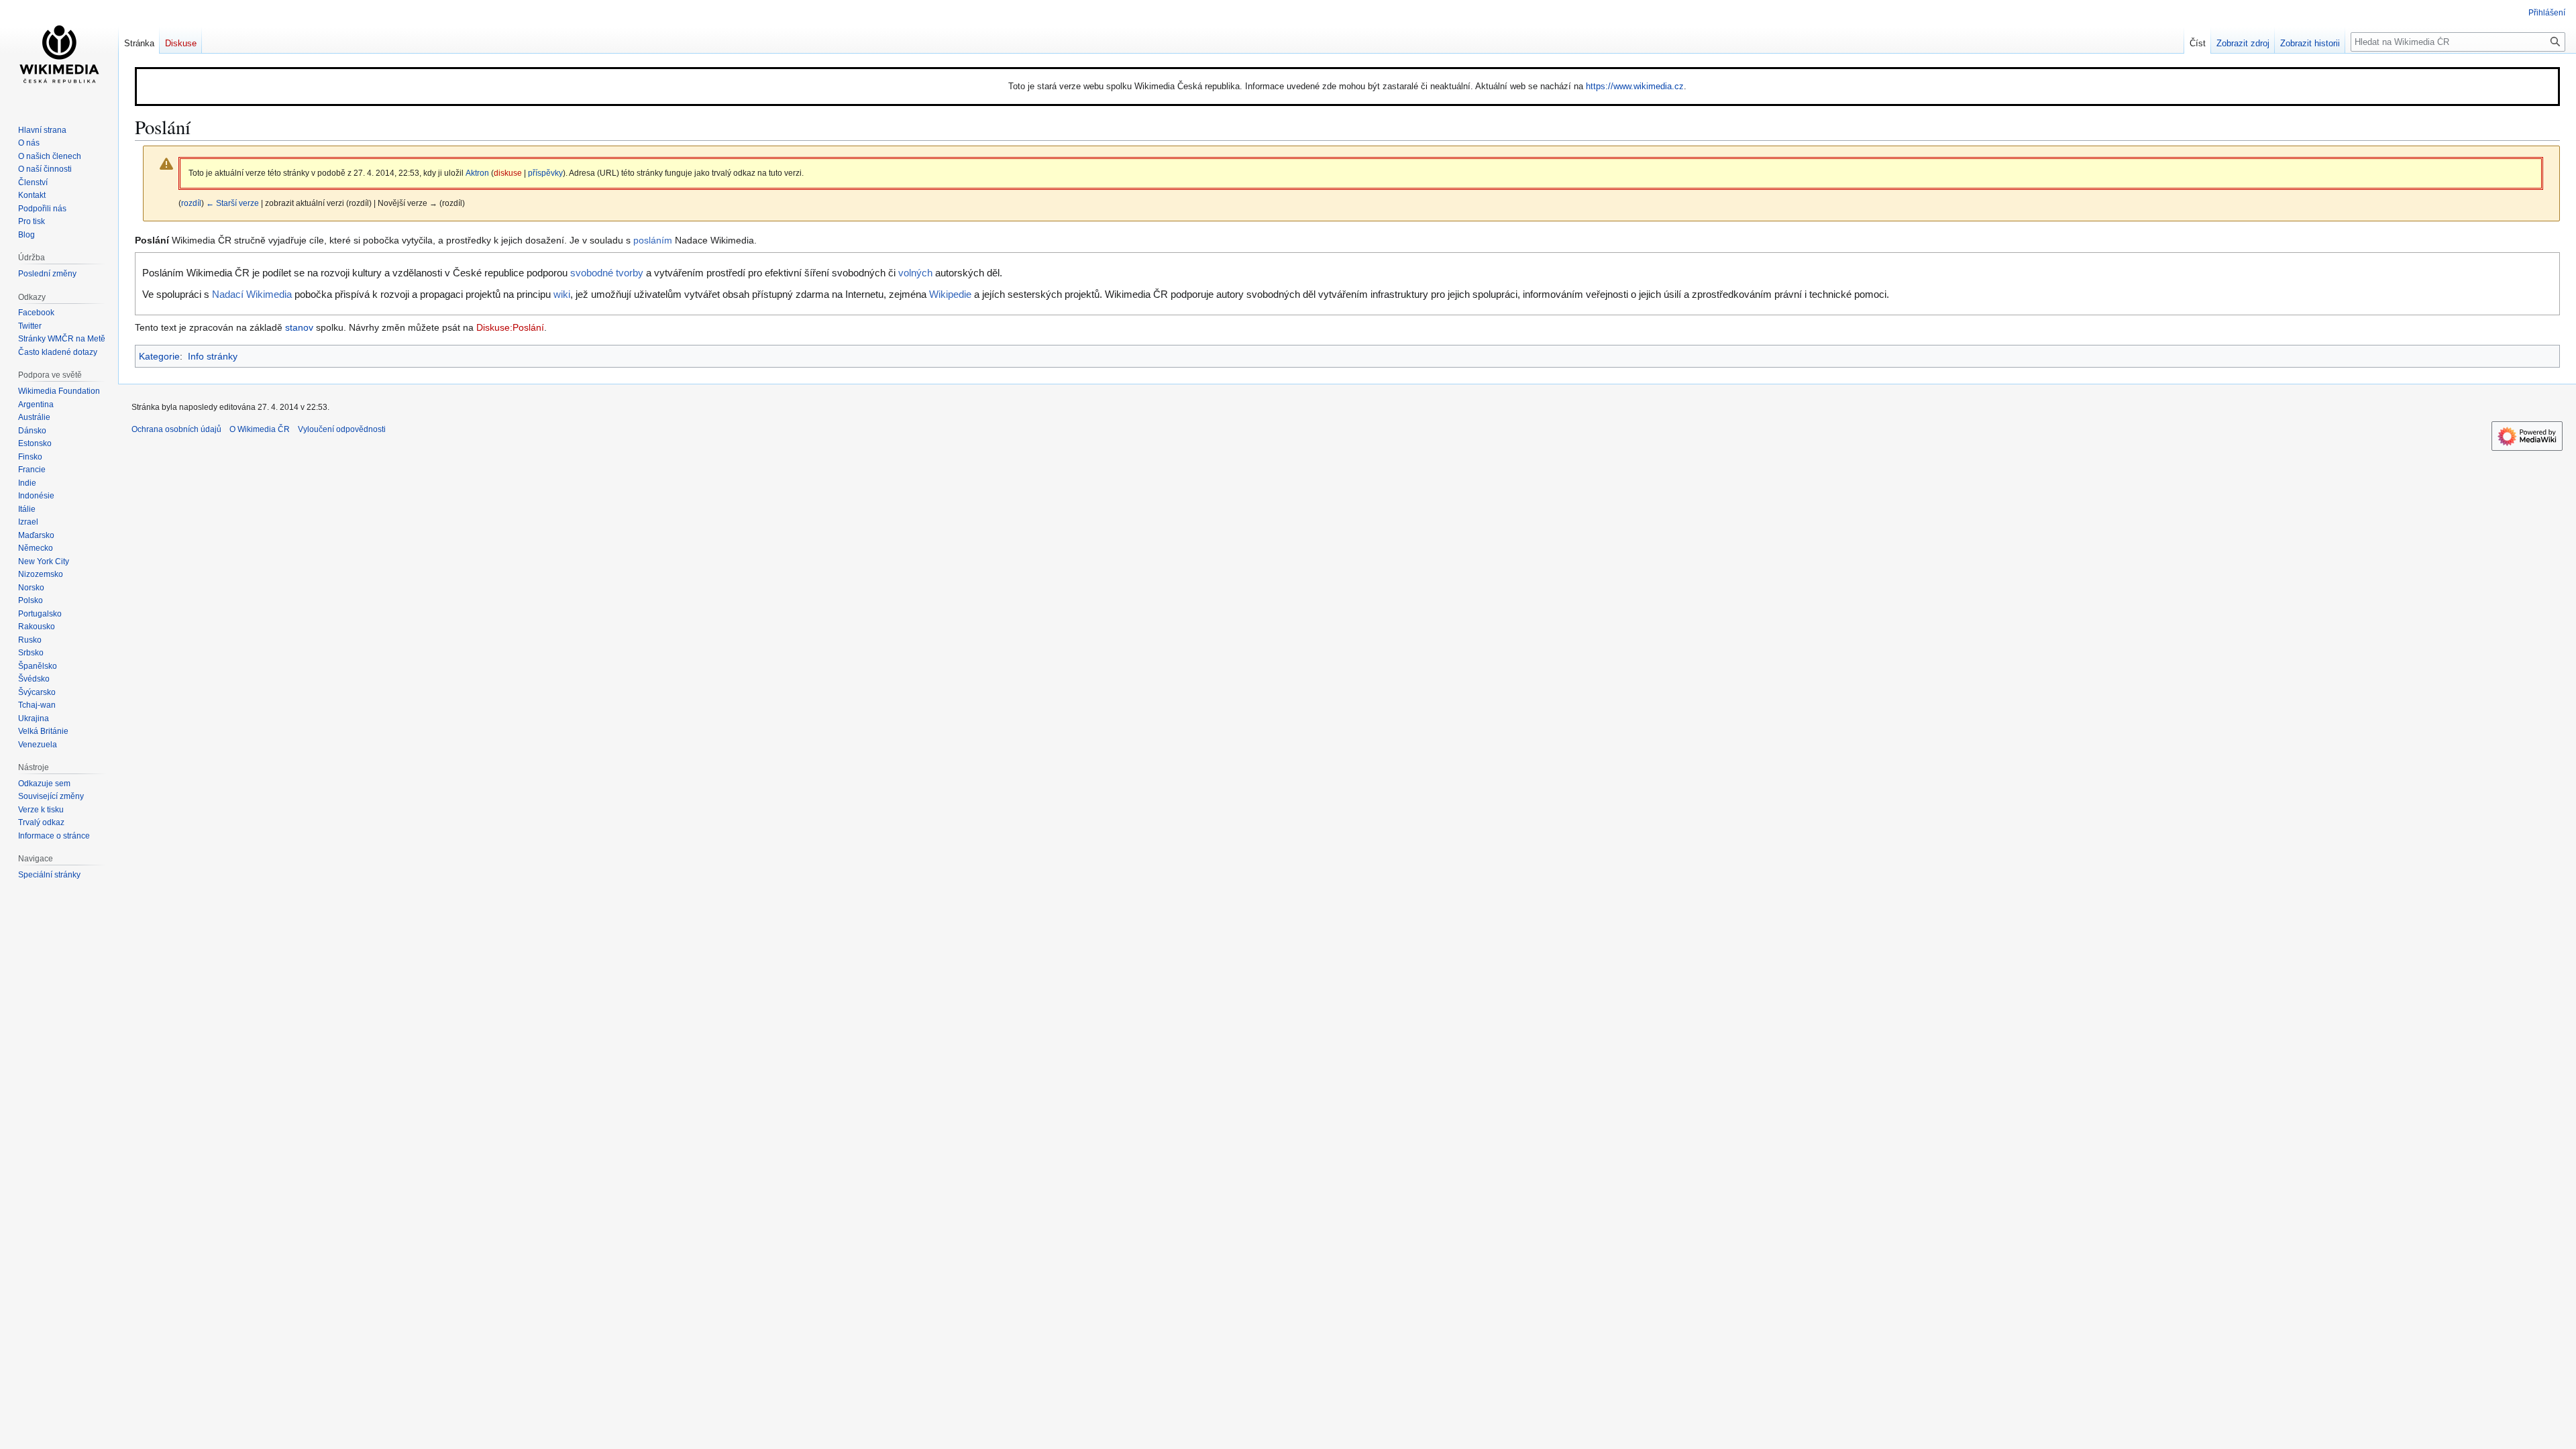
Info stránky (213, 356)
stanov (299, 327)
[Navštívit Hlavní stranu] (59, 54)
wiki (562, 294)
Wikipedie (950, 294)
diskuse (508, 173)
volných (915, 273)
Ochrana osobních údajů (176, 429)
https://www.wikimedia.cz (1635, 86)
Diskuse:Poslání (510, 327)
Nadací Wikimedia (252, 294)
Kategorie (159, 356)
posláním (653, 240)
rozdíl (191, 203)
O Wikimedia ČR (260, 429)
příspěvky (545, 173)
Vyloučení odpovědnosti (342, 429)
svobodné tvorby (607, 273)
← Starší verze (232, 203)
